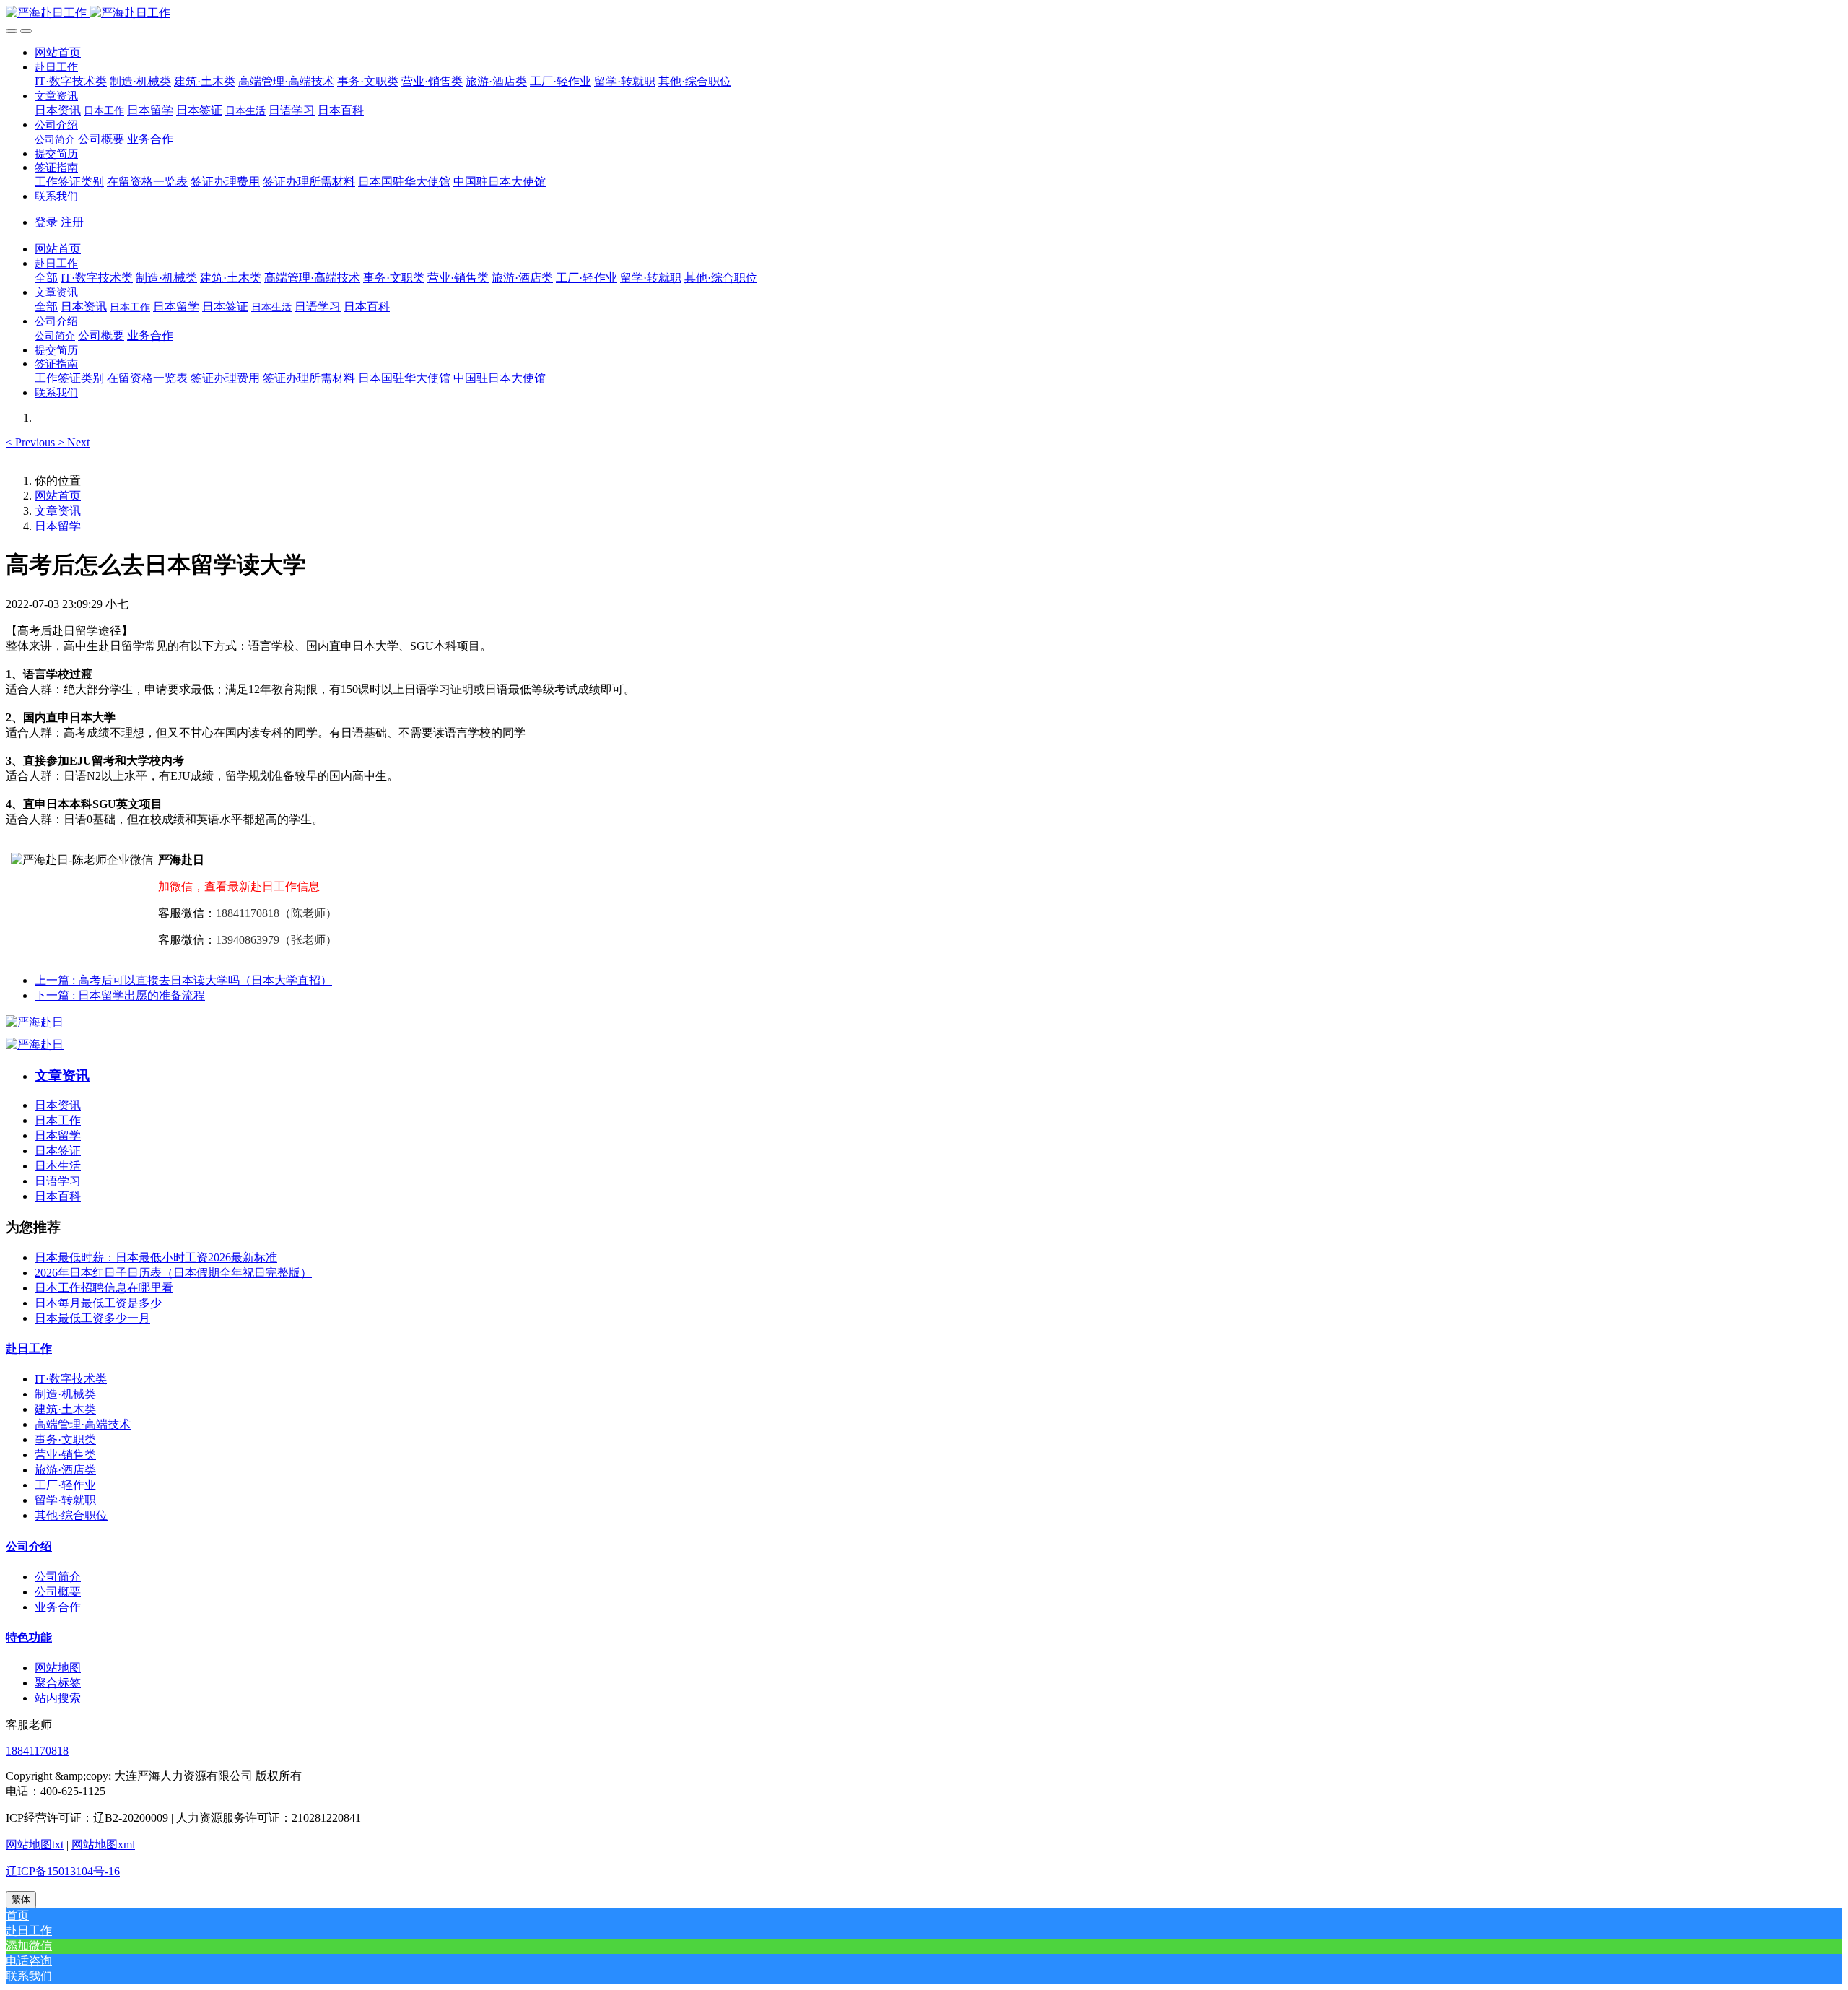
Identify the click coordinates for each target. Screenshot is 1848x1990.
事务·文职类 (65, 1439)
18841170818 (37, 1751)
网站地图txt (35, 1845)
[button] (56, 67)
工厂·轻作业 (65, 1485)
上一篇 (183, 980)
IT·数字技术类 (71, 1379)
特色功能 (29, 1637)
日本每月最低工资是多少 (98, 1303)
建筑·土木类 (65, 1409)
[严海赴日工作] (924, 13)
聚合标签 (58, 1683)
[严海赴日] (35, 1022)
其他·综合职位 (71, 1515)
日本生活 (58, 1166)
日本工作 (58, 1120)
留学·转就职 (65, 1500)
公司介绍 (29, 1546)
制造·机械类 (65, 1394)
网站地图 (58, 1668)
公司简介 (58, 1577)
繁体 (21, 1899)
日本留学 (58, 526)
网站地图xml (103, 1845)
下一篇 (120, 995)
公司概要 (58, 1592)
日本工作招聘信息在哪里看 (104, 1288)
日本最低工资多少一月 (92, 1318)
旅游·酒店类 (65, 1470)
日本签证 (58, 1151)
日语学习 (58, 1181)
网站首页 (58, 52)
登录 (46, 222)
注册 (72, 222)
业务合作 (58, 1607)
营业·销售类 (65, 1455)
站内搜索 (58, 1698)
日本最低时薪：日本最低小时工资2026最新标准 (156, 1257)
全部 (46, 278)
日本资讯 (58, 1105)
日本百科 (58, 1196)
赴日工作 (29, 1348)
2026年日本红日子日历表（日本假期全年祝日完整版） (173, 1273)
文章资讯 (58, 511)
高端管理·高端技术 (83, 1424)
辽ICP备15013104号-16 (63, 1871)
